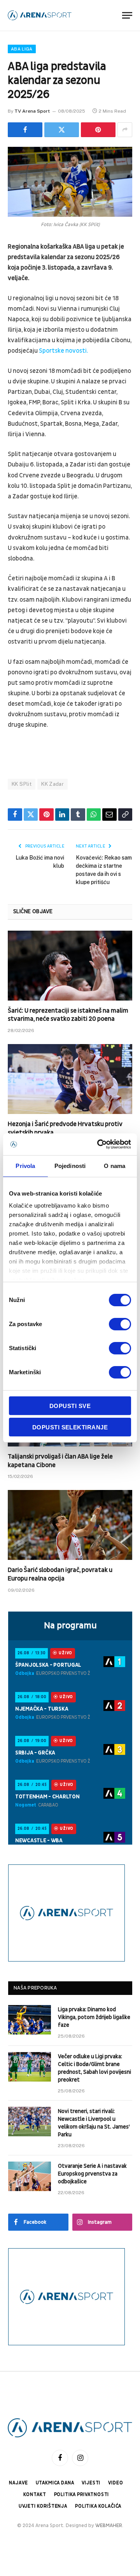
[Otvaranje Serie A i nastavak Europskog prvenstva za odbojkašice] (30, 2176)
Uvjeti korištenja (43, 2506)
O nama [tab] (115, 1166)
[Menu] (127, 15)
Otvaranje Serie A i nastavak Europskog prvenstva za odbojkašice (92, 2174)
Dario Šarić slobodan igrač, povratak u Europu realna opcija (60, 1574)
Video (115, 2483)
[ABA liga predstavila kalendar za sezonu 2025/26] (70, 182)
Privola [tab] (25, 1166)
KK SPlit (22, 784)
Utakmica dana (55, 2483)
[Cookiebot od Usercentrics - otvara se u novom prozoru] (99, 1144)
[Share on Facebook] (25, 130)
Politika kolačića (98, 2506)
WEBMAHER (109, 2526)
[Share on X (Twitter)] (62, 130)
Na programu (70, 1626)
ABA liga (22, 49)
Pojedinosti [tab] (70, 1166)
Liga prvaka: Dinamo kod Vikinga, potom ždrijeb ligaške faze (94, 2017)
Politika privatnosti (82, 2495)
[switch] (120, 1324)
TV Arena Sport (32, 111)
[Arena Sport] (40, 15)
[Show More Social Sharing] (125, 130)
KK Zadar (52, 784)
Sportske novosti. (63, 351)
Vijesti (91, 2483)
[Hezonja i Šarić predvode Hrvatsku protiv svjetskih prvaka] (70, 1079)
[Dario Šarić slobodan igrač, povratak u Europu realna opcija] (70, 1525)
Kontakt (35, 2495)
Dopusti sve (70, 1406)
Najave (18, 2483)
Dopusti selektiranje (70, 1427)
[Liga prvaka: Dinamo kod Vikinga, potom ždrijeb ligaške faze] (30, 2020)
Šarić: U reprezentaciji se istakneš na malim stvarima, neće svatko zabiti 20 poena (68, 1015)
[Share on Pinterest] (98, 130)
